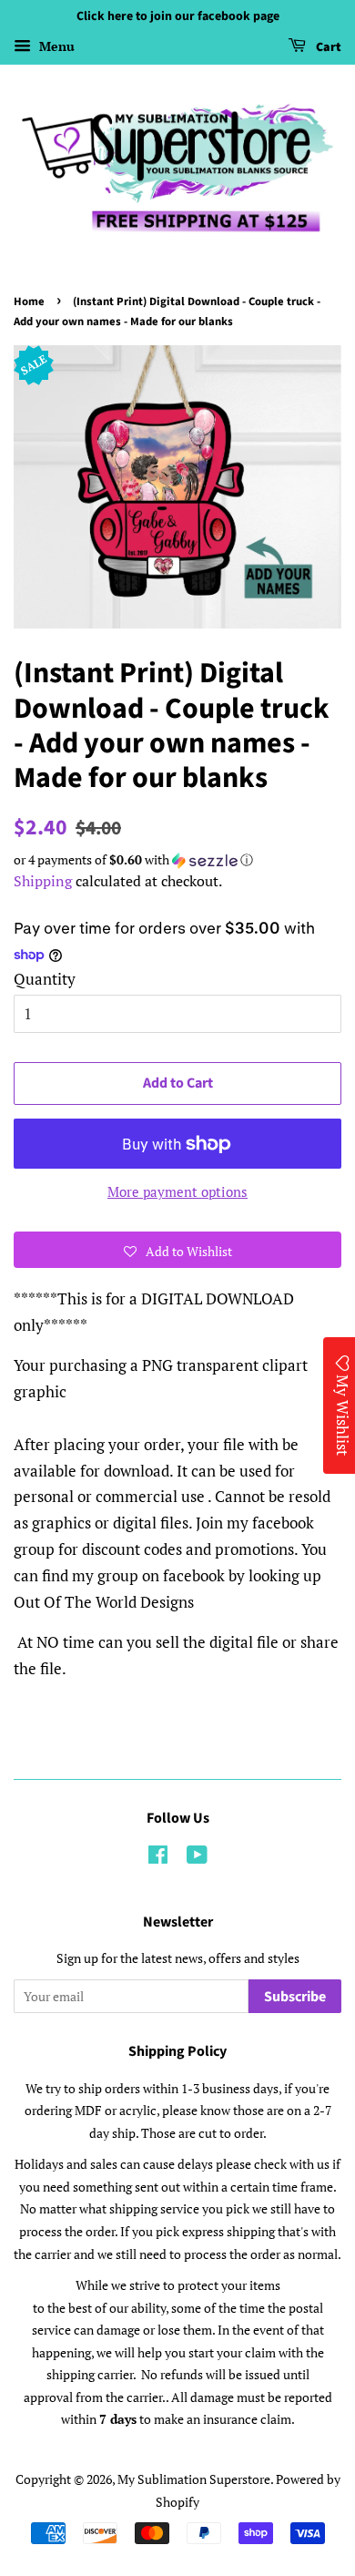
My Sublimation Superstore (194, 2479)
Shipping (43, 881)
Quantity (45, 979)
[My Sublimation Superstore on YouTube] (197, 1858)
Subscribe (295, 1997)
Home (29, 302)
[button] (177, 860)
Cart (327, 47)
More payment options (177, 1191)
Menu (55, 46)
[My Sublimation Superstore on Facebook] (158, 1858)
